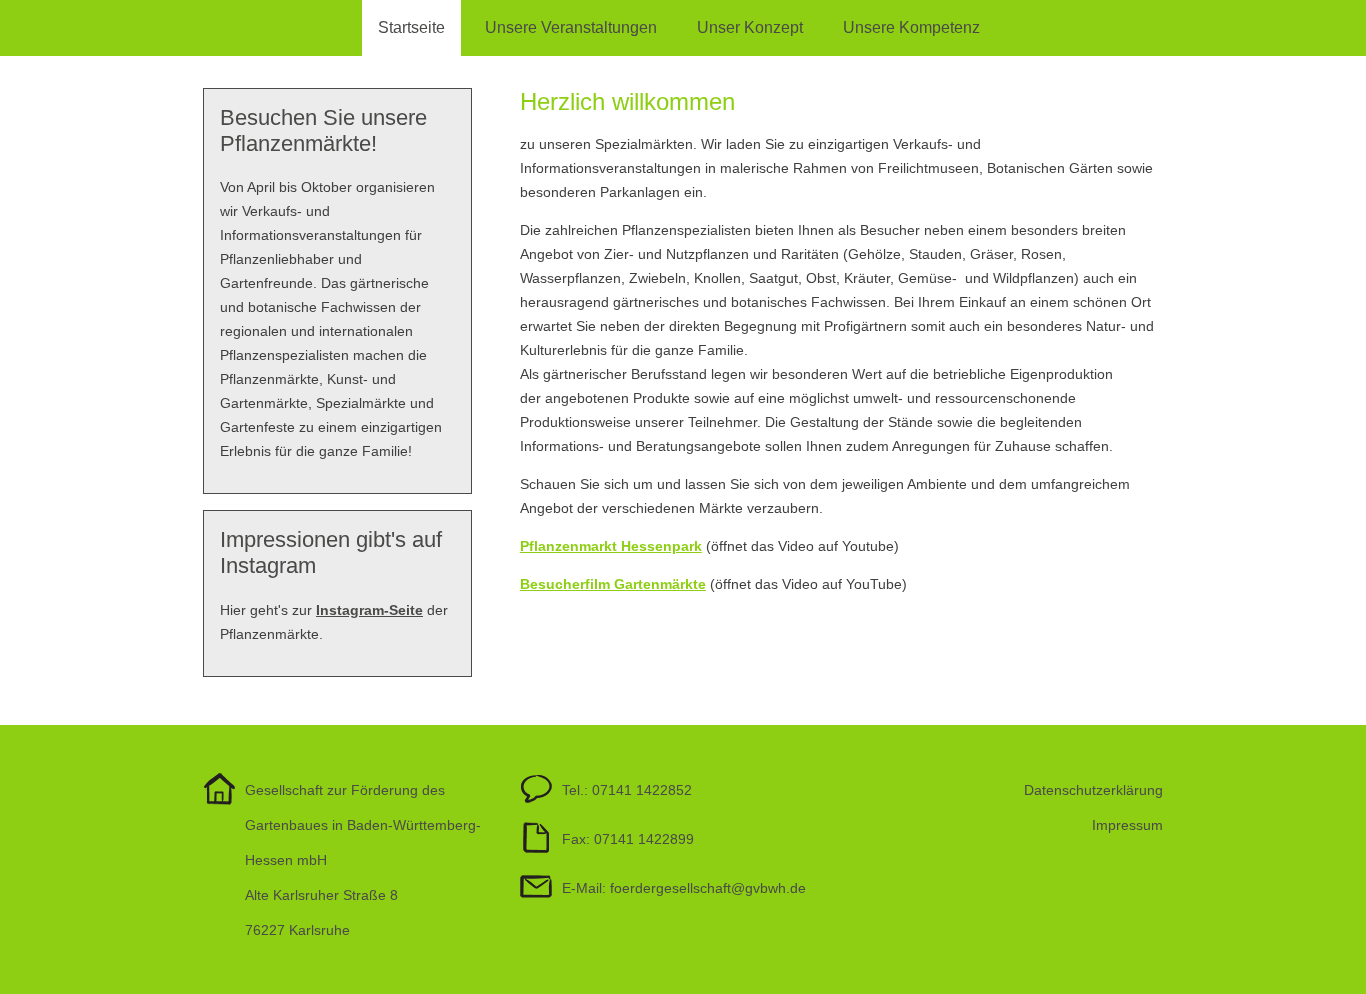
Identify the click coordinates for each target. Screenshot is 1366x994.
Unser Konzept (750, 27)
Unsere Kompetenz (911, 27)
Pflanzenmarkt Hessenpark (611, 546)
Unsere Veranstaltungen (571, 27)
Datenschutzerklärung (1093, 790)
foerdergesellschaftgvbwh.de (708, 888)
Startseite (411, 27)
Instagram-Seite (369, 610)
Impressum (1127, 825)
